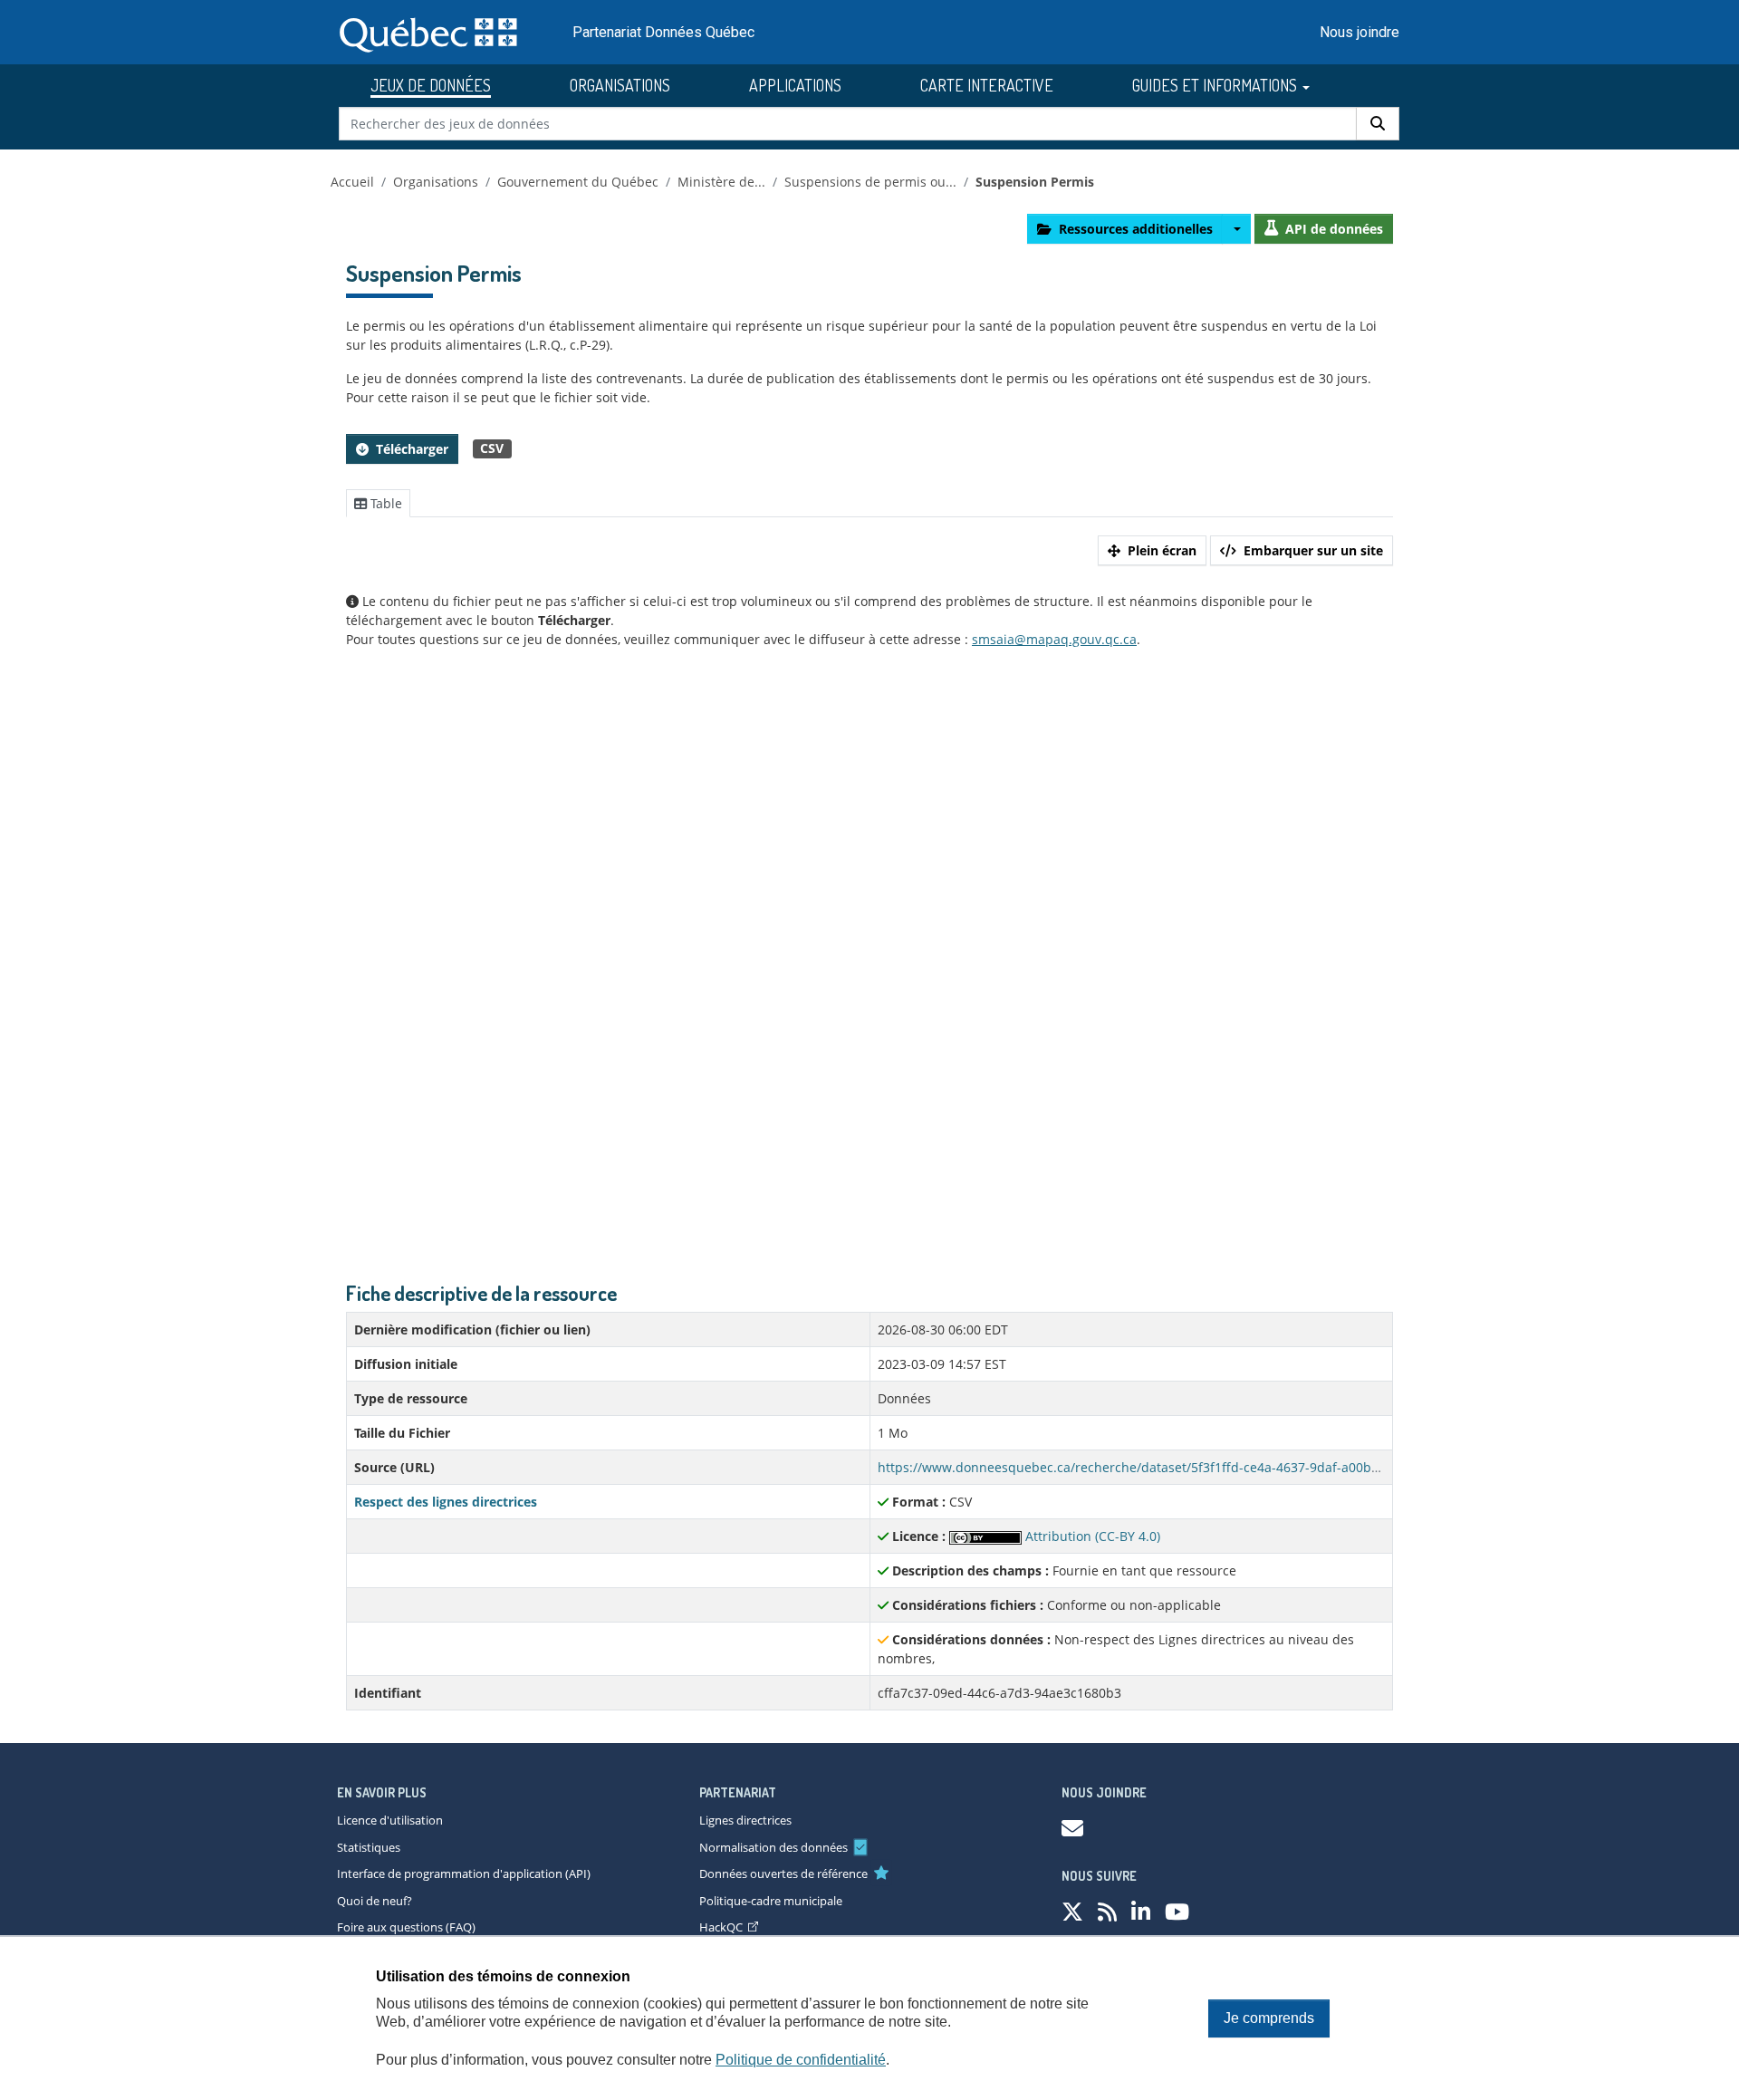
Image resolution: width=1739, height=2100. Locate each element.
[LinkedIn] (1141, 1911)
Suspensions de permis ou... (870, 182)
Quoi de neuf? (375, 1901)
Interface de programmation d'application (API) (464, 1874)
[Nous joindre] (1072, 1828)
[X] (1072, 1911)
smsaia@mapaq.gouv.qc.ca (1054, 639)
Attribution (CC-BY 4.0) (1091, 1536)
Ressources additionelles (1136, 229)
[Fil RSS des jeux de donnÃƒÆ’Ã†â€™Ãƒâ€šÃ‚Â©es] (1107, 1911)
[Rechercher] (1378, 124)
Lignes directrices (745, 1820)
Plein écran (1162, 550)
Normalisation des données (773, 1847)
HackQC (721, 1927)
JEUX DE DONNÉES (431, 85)
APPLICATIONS (795, 85)
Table (384, 503)
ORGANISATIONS (620, 85)
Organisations (436, 182)
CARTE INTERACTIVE (987, 85)
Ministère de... (721, 182)
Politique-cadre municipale (771, 1901)
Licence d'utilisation (390, 1820)
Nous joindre (1359, 32)
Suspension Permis (1035, 182)
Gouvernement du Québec (578, 182)
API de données (1334, 229)
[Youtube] (1177, 1911)
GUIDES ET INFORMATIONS (1216, 85)
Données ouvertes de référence (783, 1874)
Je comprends (1269, 2018)
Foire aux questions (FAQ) (406, 1927)
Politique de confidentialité (801, 2060)
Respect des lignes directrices (446, 1502)
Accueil (352, 182)
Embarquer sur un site (1313, 550)
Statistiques (369, 1847)
